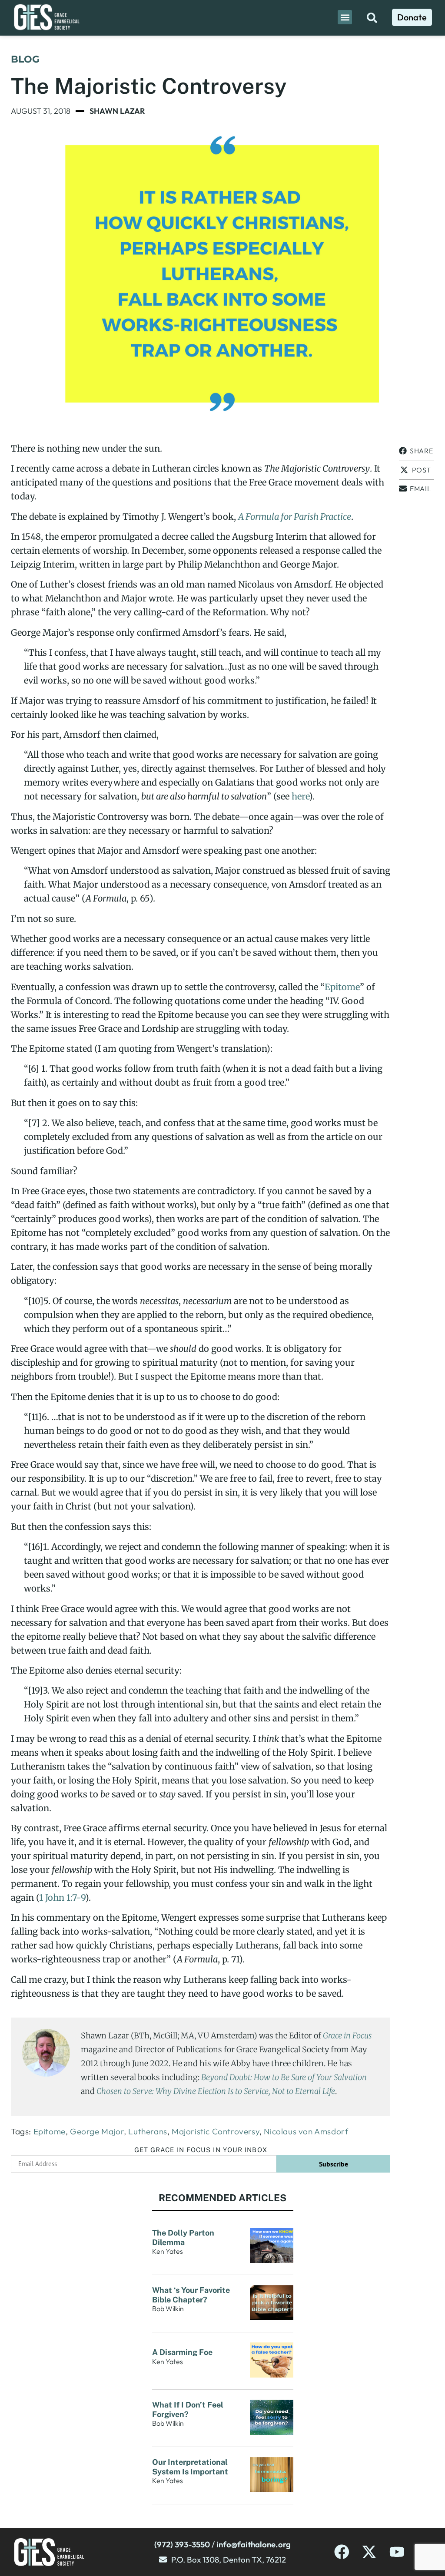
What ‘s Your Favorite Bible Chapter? (191, 2295)
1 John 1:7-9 (62, 1897)
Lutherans (148, 2131)
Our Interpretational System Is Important (192, 2467)
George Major (97, 2131)
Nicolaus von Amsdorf (306, 2131)
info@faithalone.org (254, 2544)
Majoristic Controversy (216, 2131)
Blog (25, 59)
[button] (345, 17)
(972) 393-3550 (182, 2544)
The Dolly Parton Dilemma (183, 2237)
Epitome (342, 987)
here (300, 796)
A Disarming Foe (183, 2352)
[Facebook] (342, 2552)
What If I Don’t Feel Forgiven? (188, 2409)
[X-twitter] (369, 2552)
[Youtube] (397, 2552)
